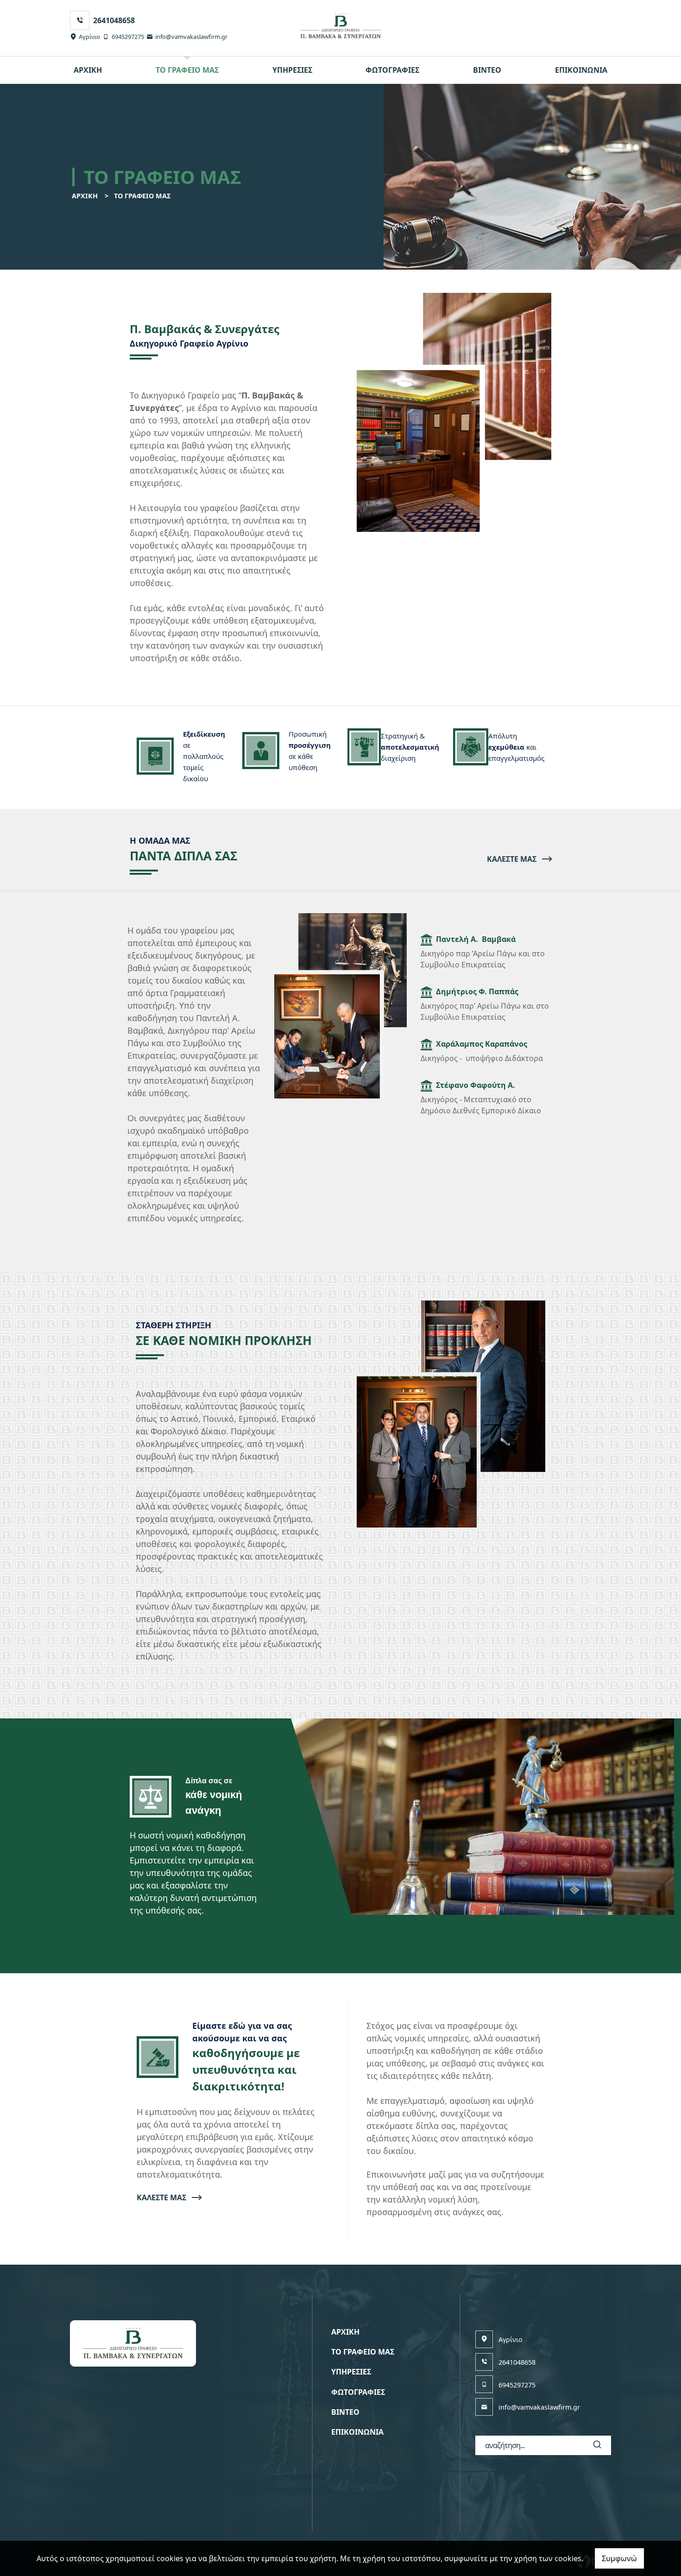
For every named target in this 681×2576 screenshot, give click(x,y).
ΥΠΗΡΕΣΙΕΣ (292, 70)
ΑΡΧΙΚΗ (88, 70)
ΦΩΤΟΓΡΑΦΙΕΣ (392, 70)
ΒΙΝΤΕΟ (487, 70)
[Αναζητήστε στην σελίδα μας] (597, 2445)
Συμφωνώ (619, 2558)
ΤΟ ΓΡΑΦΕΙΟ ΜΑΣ (187, 70)
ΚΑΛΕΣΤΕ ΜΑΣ (512, 859)
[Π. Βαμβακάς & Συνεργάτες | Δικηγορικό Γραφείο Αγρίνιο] (341, 26)
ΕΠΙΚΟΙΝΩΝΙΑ (581, 70)
